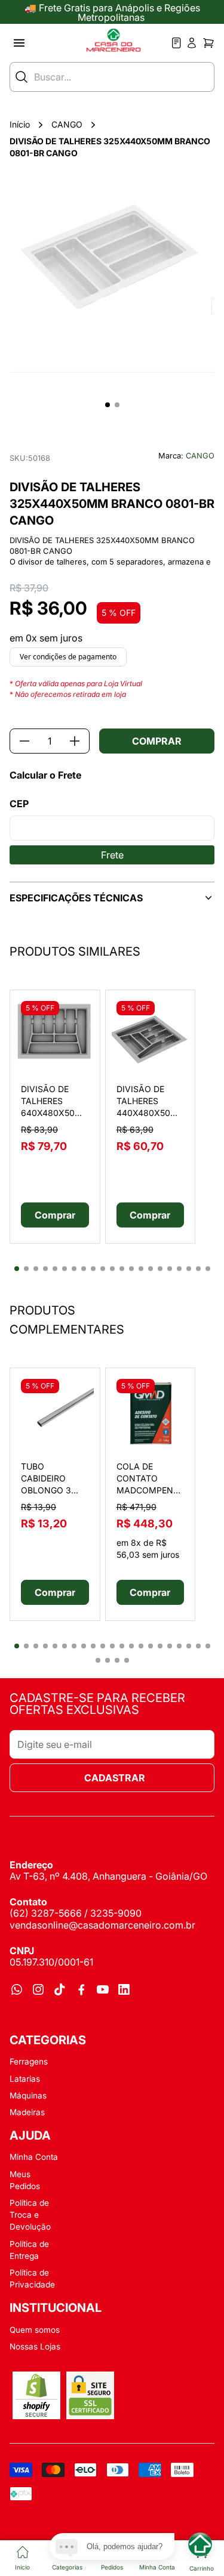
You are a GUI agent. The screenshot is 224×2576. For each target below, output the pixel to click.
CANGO (67, 124)
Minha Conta (34, 2157)
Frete (112, 855)
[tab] (17, 1269)
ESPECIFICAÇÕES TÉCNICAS (76, 898)
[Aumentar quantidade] (75, 741)
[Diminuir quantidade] (24, 741)
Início (20, 124)
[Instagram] (38, 1989)
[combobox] (112, 77)
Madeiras (27, 2112)
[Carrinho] (208, 43)
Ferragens (29, 2062)
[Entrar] (177, 43)
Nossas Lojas (35, 2346)
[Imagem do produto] (55, 1035)
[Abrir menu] (19, 43)
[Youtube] (103, 1989)
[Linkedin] (124, 1989)
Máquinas (28, 2095)
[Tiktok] (60, 1989)
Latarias (25, 2079)
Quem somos (35, 2330)
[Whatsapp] (17, 1989)
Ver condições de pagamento (68, 657)
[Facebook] (81, 1989)
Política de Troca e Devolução (30, 2215)
